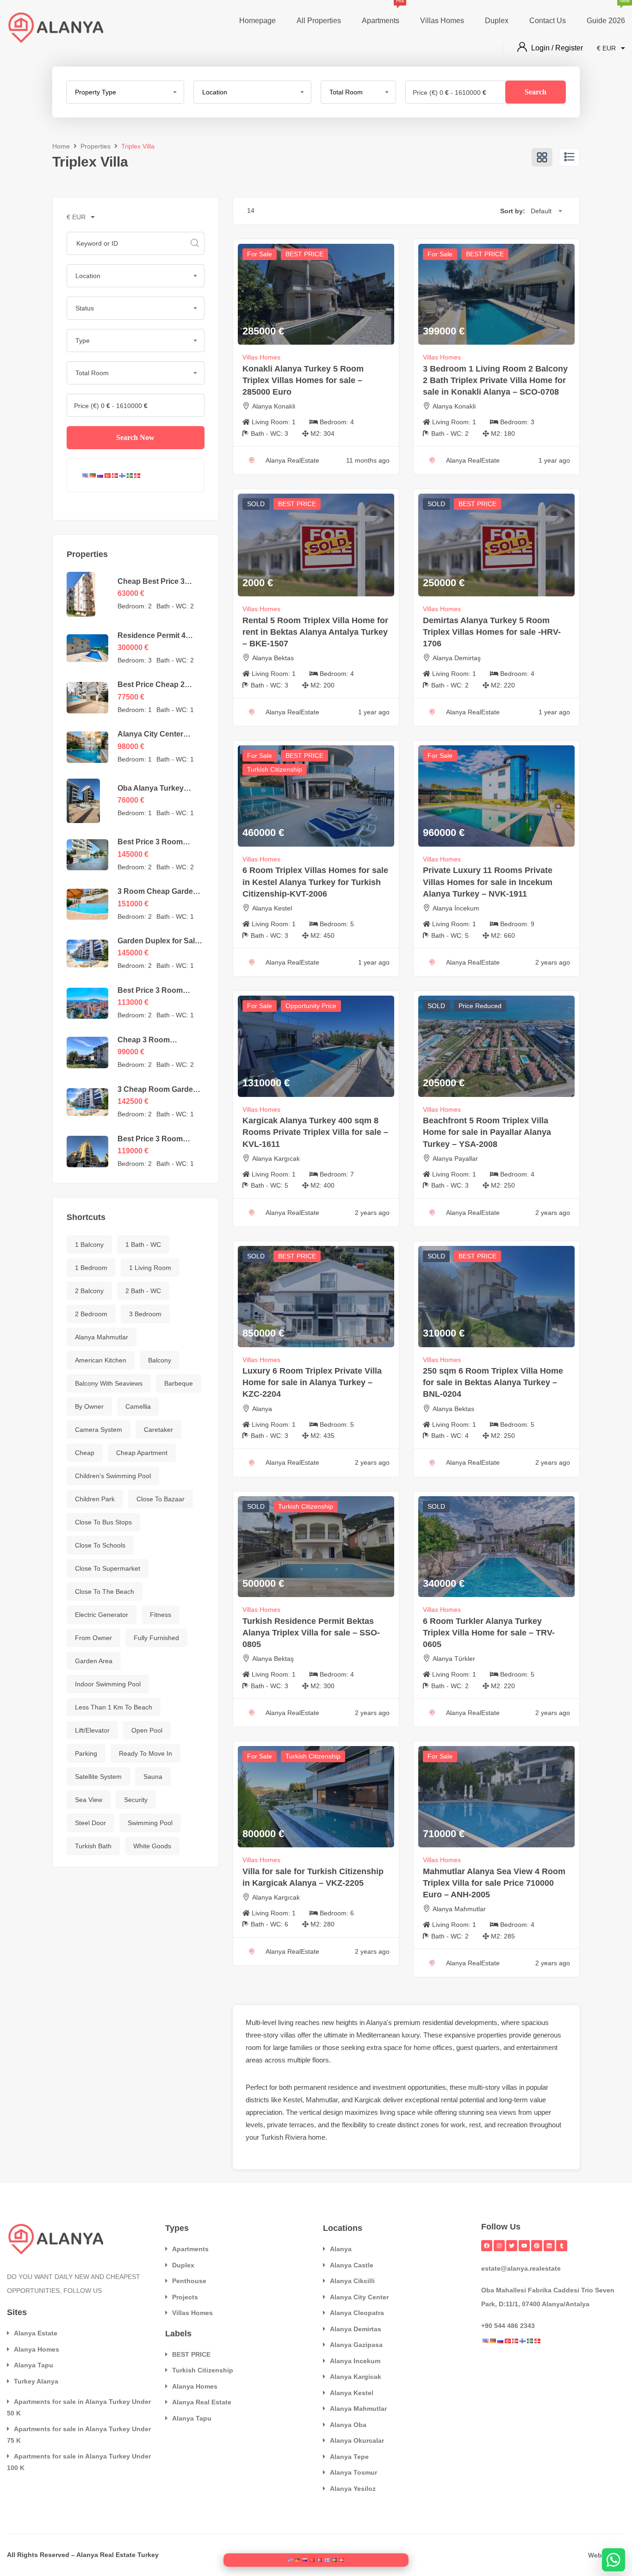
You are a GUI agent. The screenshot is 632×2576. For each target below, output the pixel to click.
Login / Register (557, 48)
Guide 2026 (606, 12)
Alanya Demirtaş (457, 658)
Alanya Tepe (349, 2457)
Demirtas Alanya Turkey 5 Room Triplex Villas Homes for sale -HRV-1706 (492, 632)
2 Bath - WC (143, 1291)
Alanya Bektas (273, 658)
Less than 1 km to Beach (114, 1707)
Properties (96, 146)
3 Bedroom (145, 1314)
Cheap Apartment (142, 1453)
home (422, 2047)
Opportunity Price (311, 1006)
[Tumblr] (562, 2246)
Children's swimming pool (113, 1476)
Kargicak (368, 2100)
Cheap (85, 1453)
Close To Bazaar (161, 1499)
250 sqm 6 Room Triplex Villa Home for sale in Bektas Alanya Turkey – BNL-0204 (493, 1382)
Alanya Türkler (454, 1659)
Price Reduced (480, 1006)
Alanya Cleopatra (357, 2313)
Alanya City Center (359, 2297)
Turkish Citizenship (275, 769)
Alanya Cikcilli (352, 2281)
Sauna (153, 1777)
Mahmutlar (322, 2100)
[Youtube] (524, 2246)
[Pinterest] (537, 2246)
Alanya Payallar (455, 1158)
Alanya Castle (352, 2265)
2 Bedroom (91, 1314)
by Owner (89, 1406)
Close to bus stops (103, 1522)
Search (536, 92)
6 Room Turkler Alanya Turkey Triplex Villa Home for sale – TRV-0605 (489, 1633)
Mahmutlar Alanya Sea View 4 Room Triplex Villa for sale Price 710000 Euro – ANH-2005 (494, 1883)
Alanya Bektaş (273, 1659)
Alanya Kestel (272, 908)
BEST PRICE (304, 254)
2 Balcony (89, 1291)
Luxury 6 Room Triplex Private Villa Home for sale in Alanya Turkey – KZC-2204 (312, 1382)
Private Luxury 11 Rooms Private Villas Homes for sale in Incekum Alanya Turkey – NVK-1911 (488, 882)
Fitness (161, 1615)
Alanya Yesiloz (353, 2489)
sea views (501, 2112)
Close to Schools (100, 1545)
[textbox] (125, 92)
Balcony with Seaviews (109, 1383)
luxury (411, 2035)
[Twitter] (512, 2246)
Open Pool (147, 1730)
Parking (86, 1753)
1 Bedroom (91, 1268)
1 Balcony (89, 1245)
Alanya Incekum (355, 2361)
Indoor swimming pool (108, 1684)
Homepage (257, 21)
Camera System (99, 1430)
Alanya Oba (348, 2425)
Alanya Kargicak (356, 2377)
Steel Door (90, 1823)
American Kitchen (101, 1360)
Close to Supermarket (108, 1568)
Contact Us (548, 21)
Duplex (497, 21)
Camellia (138, 1406)
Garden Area (94, 1661)
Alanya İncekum (456, 908)
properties (492, 2035)
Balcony (160, 1360)
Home (61, 146)
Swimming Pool (150, 1823)
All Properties (319, 21)
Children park (95, 1499)
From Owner (93, 1638)
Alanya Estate (36, 2333)
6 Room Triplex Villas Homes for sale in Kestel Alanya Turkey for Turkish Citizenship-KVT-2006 (315, 882)
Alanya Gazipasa (356, 2345)
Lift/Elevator (92, 1730)
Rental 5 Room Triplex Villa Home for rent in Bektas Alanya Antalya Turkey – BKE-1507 (315, 632)
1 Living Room (150, 1268)
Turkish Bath (93, 1846)
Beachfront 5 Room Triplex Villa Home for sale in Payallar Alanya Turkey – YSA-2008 (487, 1132)
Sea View (89, 1800)
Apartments (381, 12)
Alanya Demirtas (356, 2329)
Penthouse (189, 2281)
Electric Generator (102, 1615)
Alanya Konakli (274, 406)
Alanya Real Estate (202, 2402)
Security (136, 1800)
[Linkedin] (549, 2246)
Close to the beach (105, 1591)
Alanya (262, 1409)
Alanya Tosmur (353, 2472)
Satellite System (98, 1777)
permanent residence (326, 2087)
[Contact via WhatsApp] (613, 2560)
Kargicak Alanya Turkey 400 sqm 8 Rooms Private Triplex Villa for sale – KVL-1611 (315, 1132)
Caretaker (158, 1430)
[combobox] (125, 92)
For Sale (260, 254)
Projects (185, 2297)
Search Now (135, 437)
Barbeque (179, 1383)
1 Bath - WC (143, 1245)
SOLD (256, 504)
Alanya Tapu (34, 2365)
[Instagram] (499, 2246)
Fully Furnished (156, 1638)
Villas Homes (442, 21)
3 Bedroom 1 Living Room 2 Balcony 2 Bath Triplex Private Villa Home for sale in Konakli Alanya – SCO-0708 (495, 380)
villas (288, 2035)
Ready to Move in (146, 1753)
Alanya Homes (37, 2349)
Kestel (293, 2100)
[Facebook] (487, 2246)
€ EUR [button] (607, 48)
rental (449, 2100)
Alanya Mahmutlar (102, 1337)
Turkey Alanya (36, 2381)
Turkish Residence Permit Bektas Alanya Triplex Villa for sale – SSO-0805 (311, 1633)
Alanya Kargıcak (276, 1158)
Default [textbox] (541, 211)
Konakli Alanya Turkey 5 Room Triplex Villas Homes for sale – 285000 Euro (303, 380)
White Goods (152, 1846)
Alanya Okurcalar (357, 2440)
